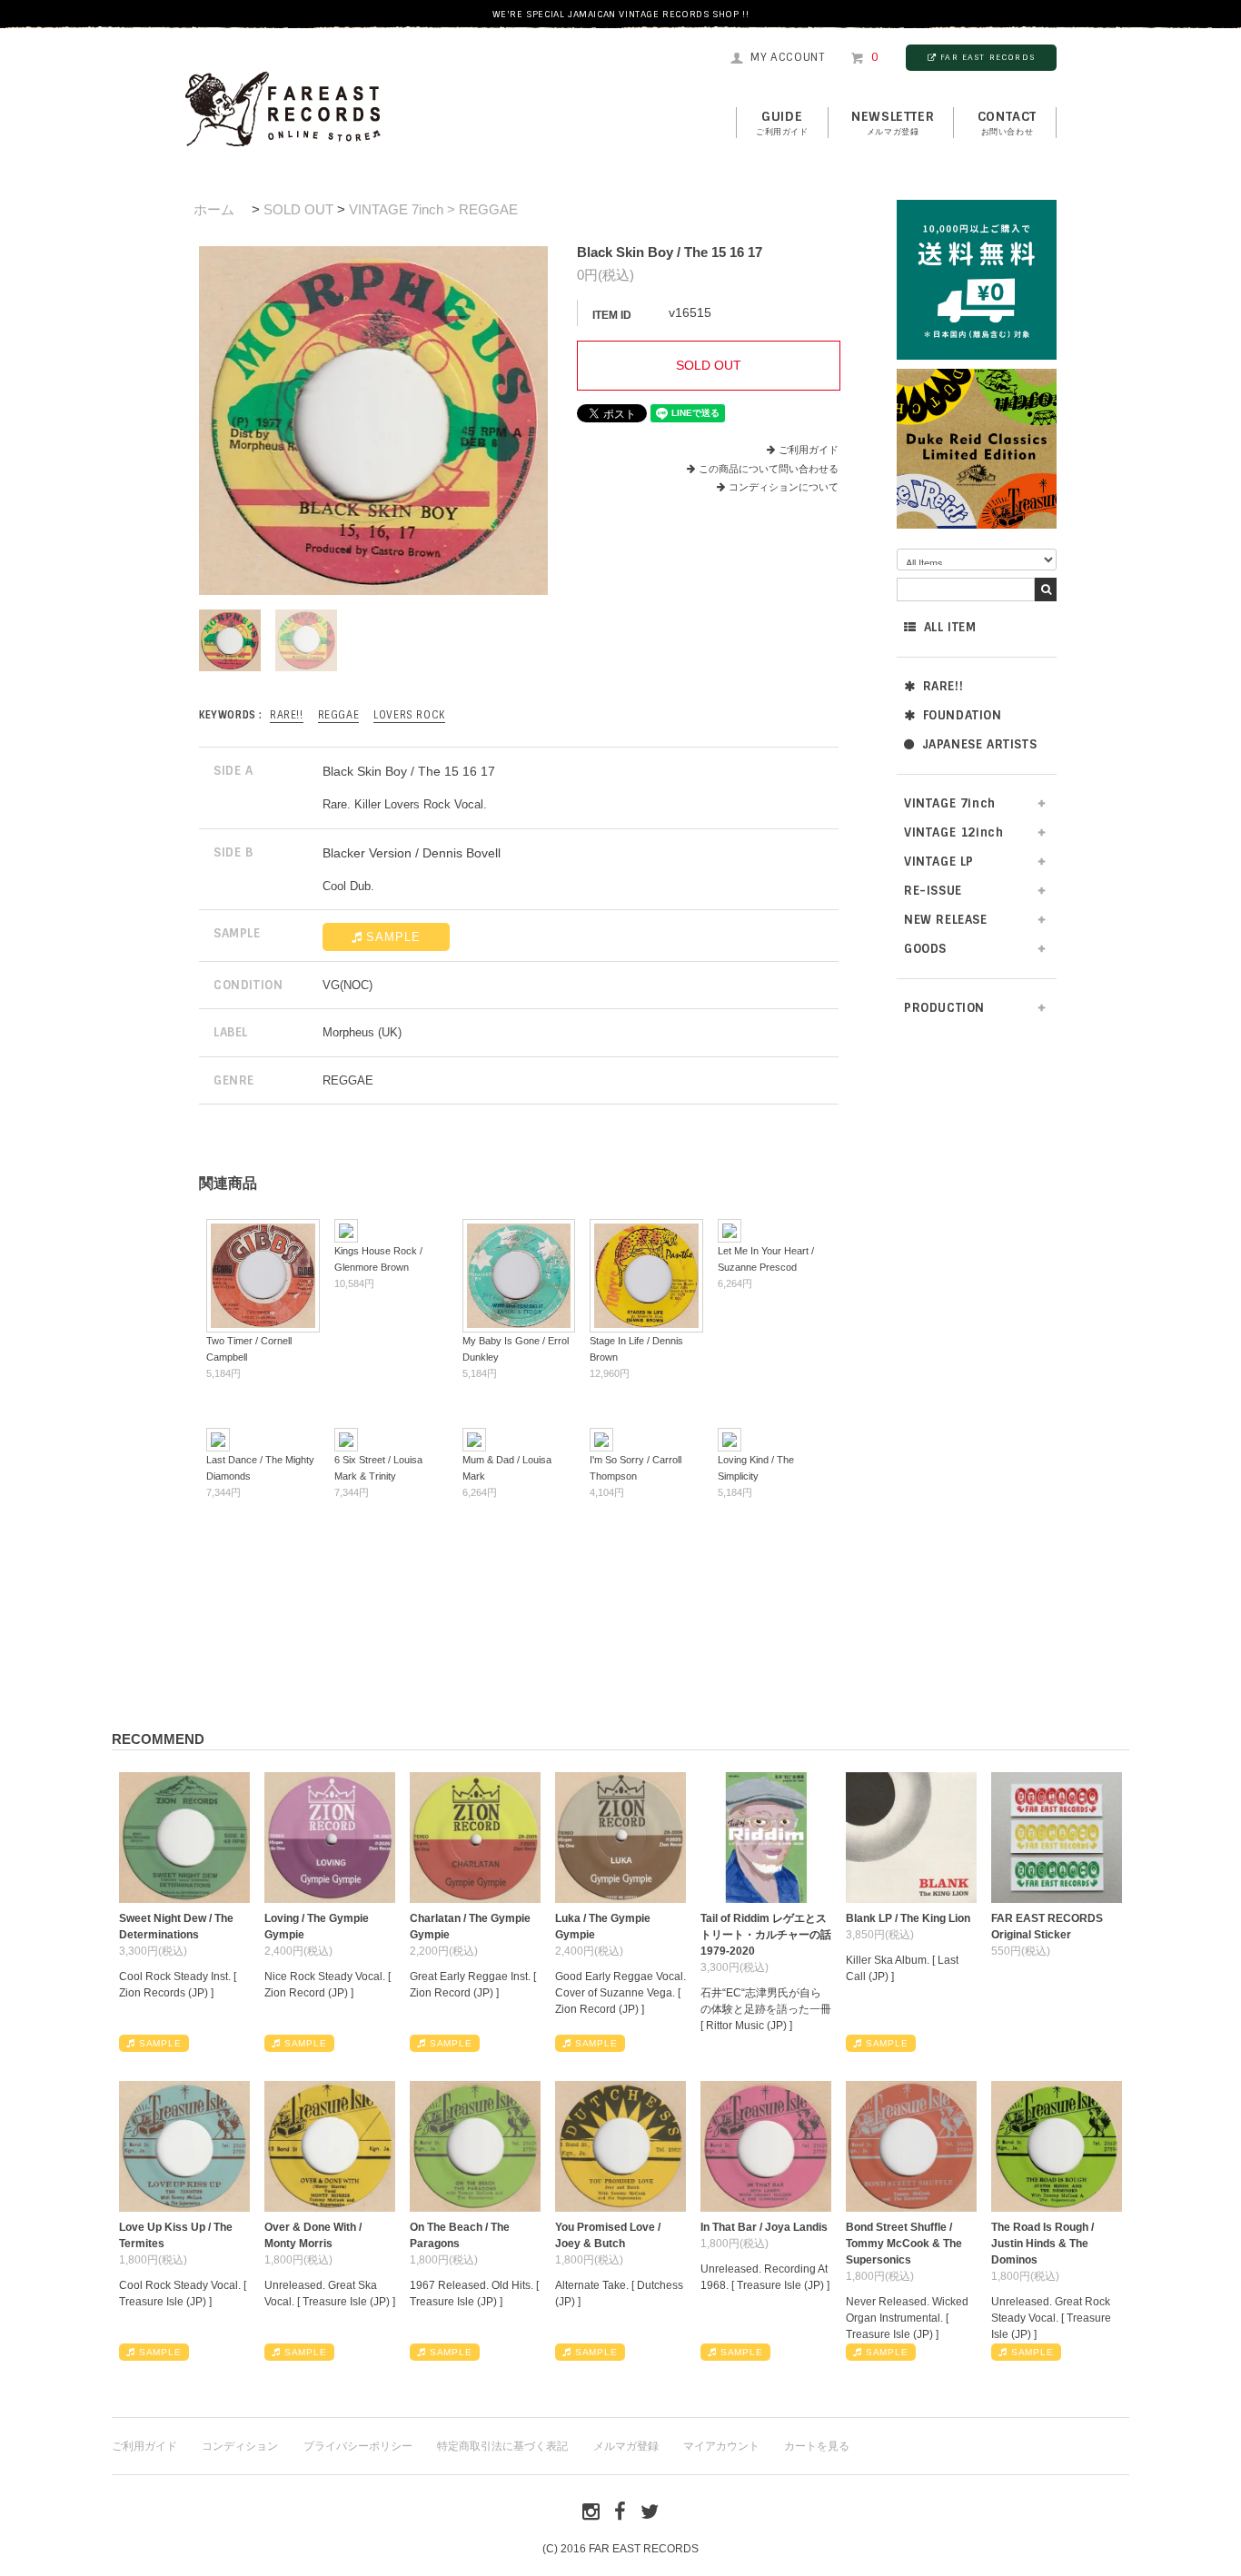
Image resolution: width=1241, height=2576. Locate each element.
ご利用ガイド (809, 450)
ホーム (214, 209)
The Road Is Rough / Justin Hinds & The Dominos (1042, 2244)
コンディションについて (784, 487)
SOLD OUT (298, 209)
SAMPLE (393, 937)
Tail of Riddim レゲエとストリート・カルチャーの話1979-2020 (766, 1935)
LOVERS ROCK (409, 715)
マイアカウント (721, 2446)
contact (1007, 123)
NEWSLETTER (893, 123)
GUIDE (782, 123)
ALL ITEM (950, 627)
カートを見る (817, 2446)
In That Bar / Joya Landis (764, 2227)
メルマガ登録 (626, 2446)
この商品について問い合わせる (769, 469)
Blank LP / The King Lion (908, 1918)
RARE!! (943, 686)
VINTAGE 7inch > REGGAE (433, 209)
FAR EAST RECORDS (988, 57)
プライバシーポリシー (358, 2446)
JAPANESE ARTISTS (980, 744)
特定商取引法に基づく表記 (502, 2446)
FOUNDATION (963, 715)
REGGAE (339, 715)
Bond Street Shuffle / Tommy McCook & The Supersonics (904, 2244)
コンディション (240, 2446)
